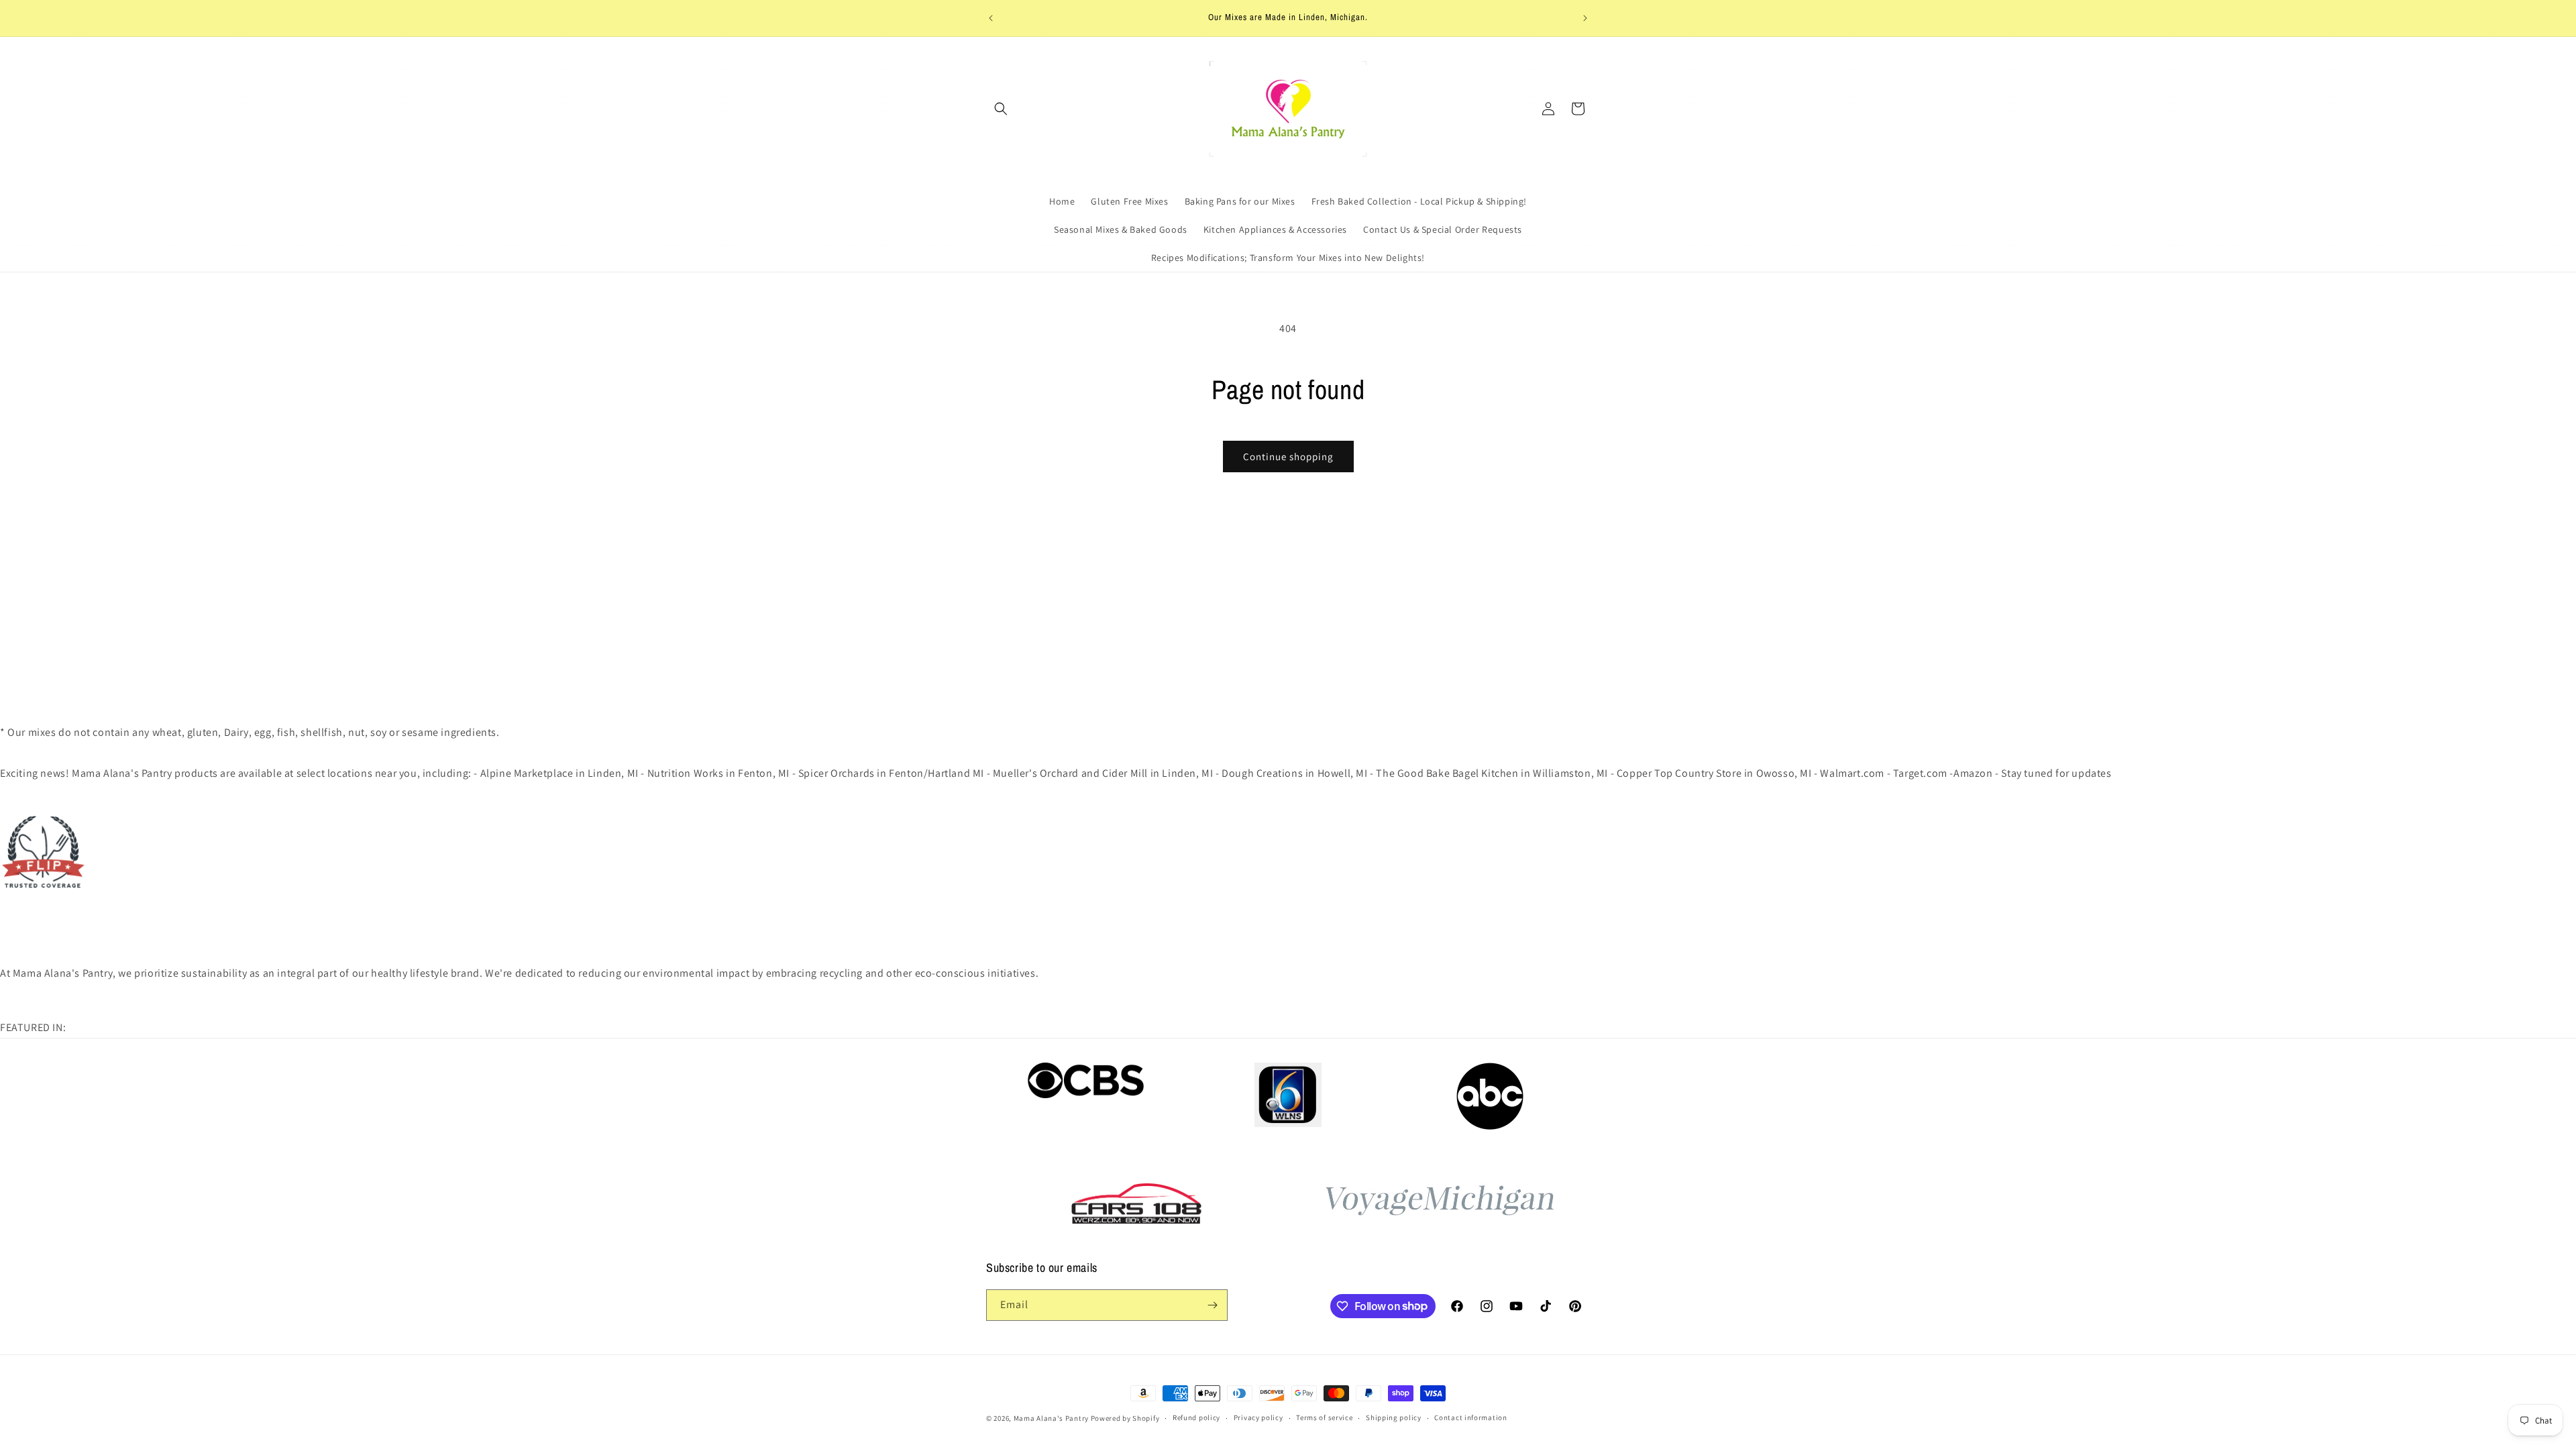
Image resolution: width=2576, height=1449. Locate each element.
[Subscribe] (1212, 1305)
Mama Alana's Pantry (1051, 1418)
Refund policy (1196, 1417)
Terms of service (1324, 1417)
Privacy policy (1258, 1417)
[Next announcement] (1585, 18)
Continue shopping (1288, 457)
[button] (1001, 109)
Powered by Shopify (1125, 1418)
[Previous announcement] (991, 18)
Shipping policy (1394, 1417)
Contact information (1470, 1417)
